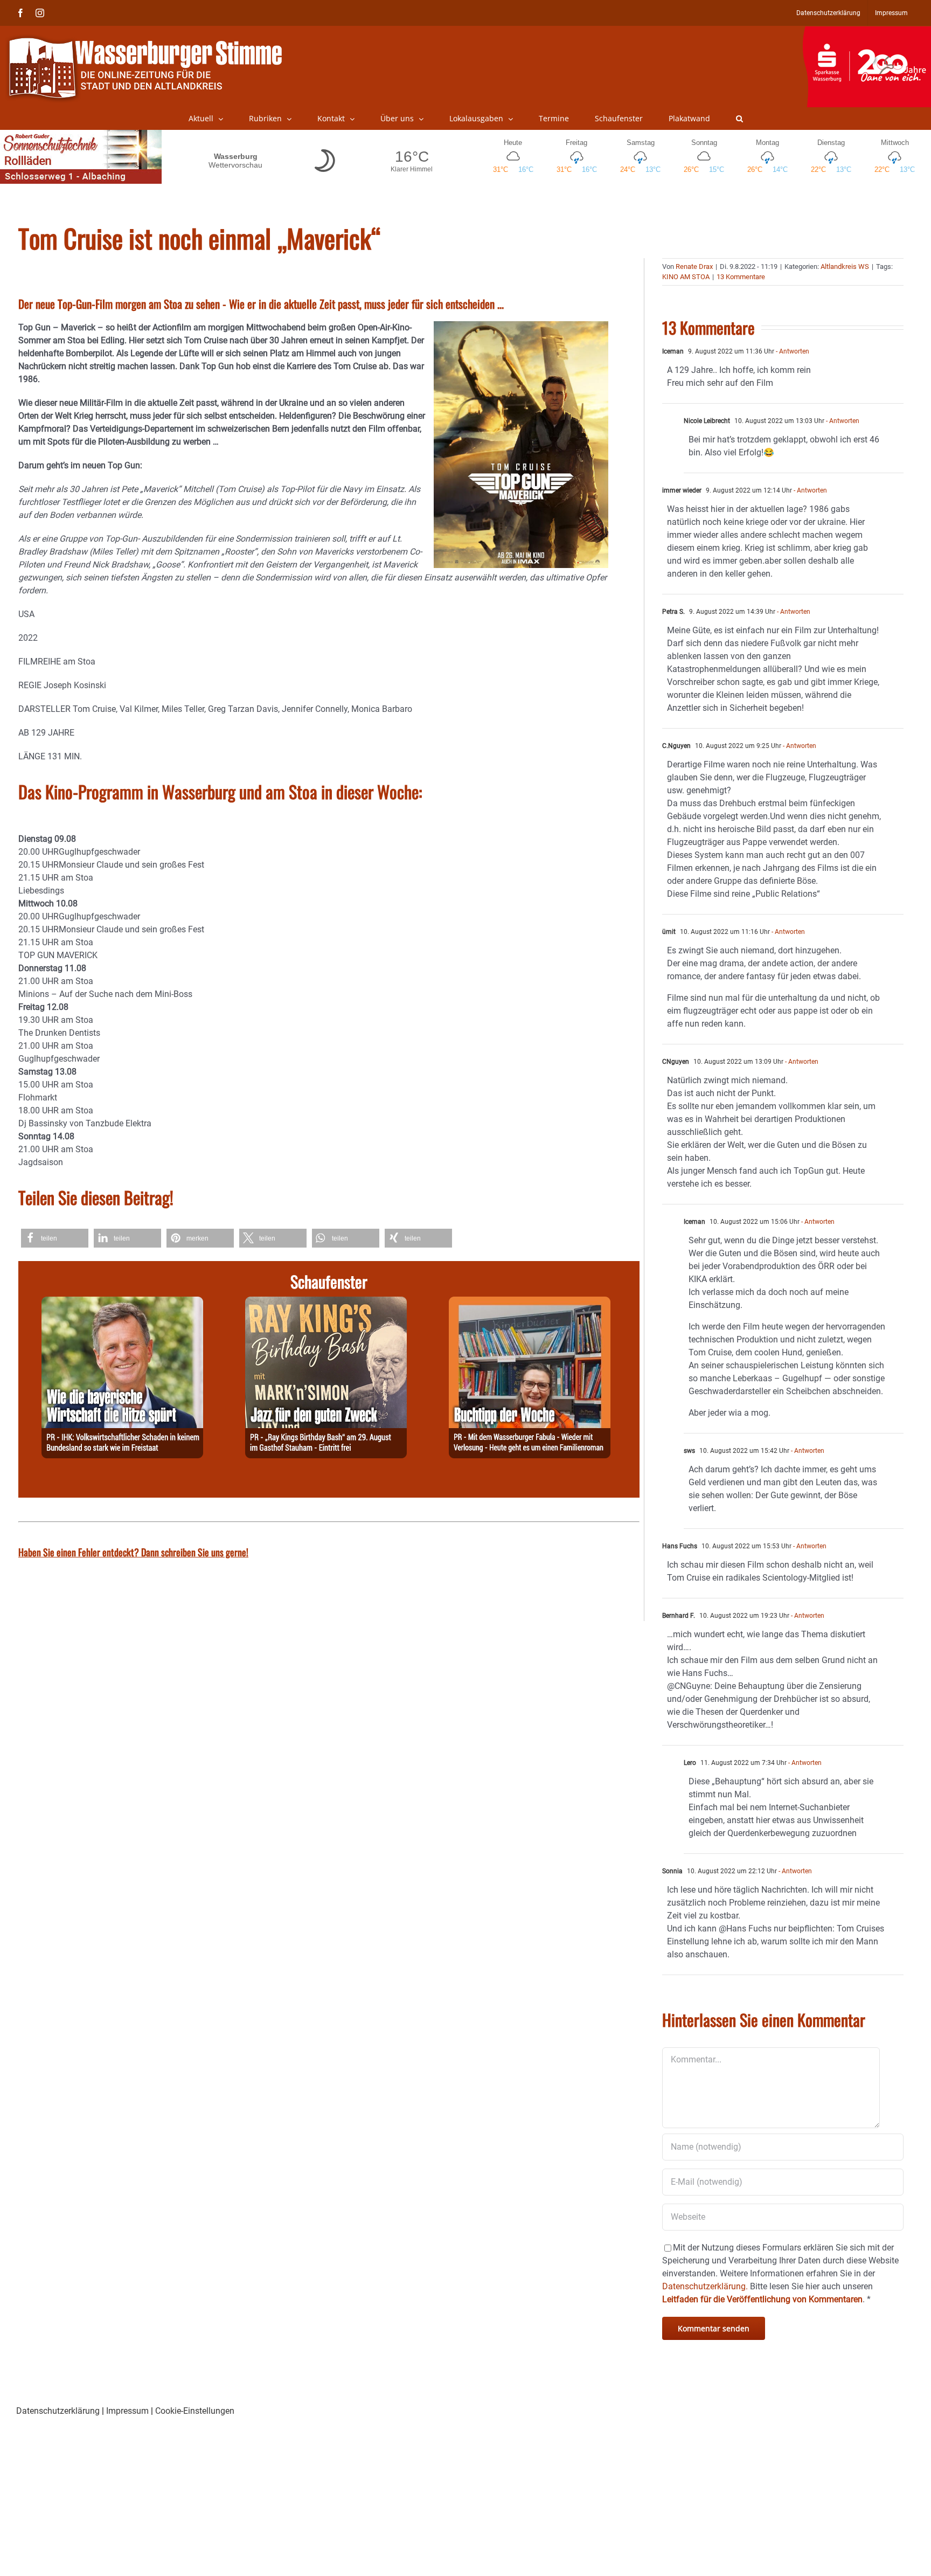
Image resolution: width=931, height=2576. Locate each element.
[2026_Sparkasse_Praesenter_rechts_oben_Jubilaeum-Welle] (867, 32)
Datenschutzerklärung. (705, 2286)
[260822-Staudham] (326, 1303)
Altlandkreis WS (845, 266)
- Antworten (792, 351)
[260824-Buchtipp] (530, 1303)
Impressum (127, 2411)
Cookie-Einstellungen (195, 2411)
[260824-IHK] (122, 1303)
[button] (739, 119)
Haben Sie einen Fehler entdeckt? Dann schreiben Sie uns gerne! (133, 1552)
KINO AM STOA (686, 277)
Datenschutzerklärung (58, 2411)
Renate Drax (694, 266)
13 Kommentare (741, 277)
